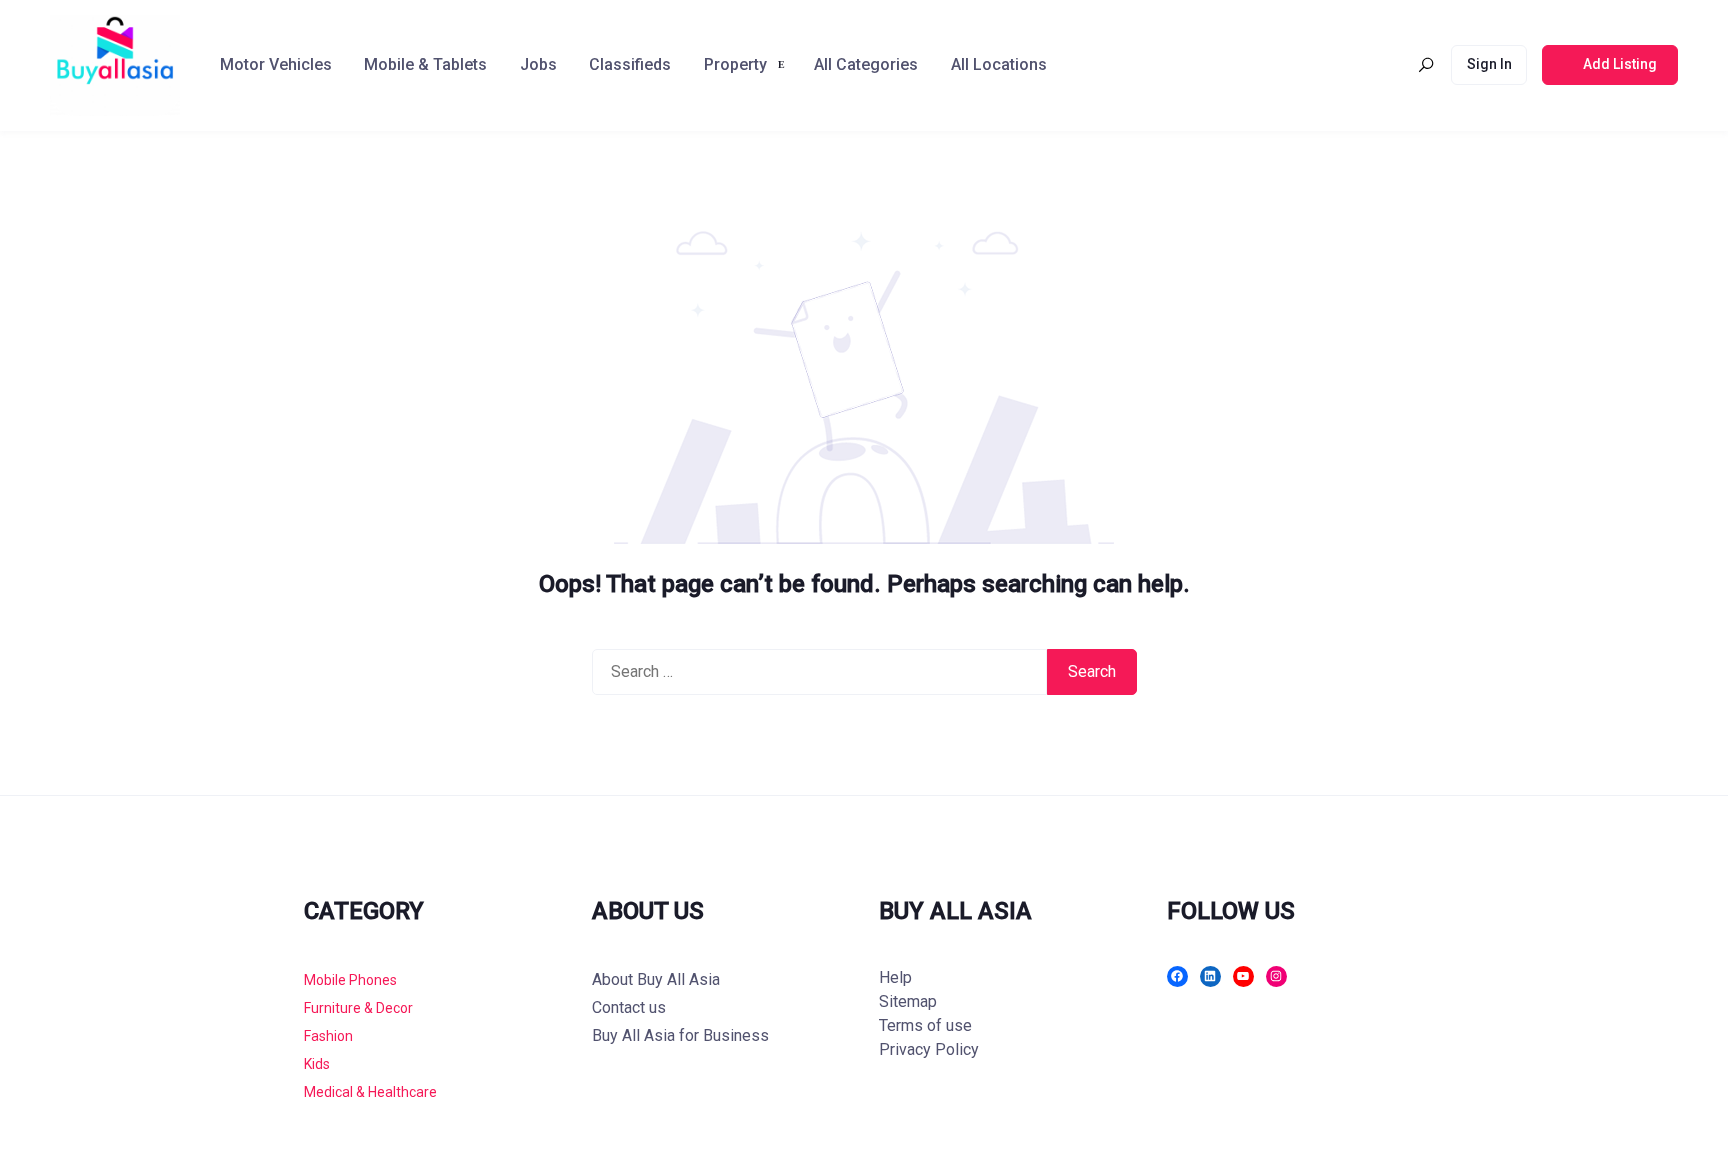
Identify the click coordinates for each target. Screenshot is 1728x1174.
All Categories (866, 64)
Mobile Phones (350, 980)
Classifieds (630, 64)
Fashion (328, 1036)
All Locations (999, 64)
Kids (317, 1064)
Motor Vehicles (276, 64)
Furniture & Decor (358, 1008)
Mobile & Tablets (425, 64)
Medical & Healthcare (370, 1092)
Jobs (538, 64)
